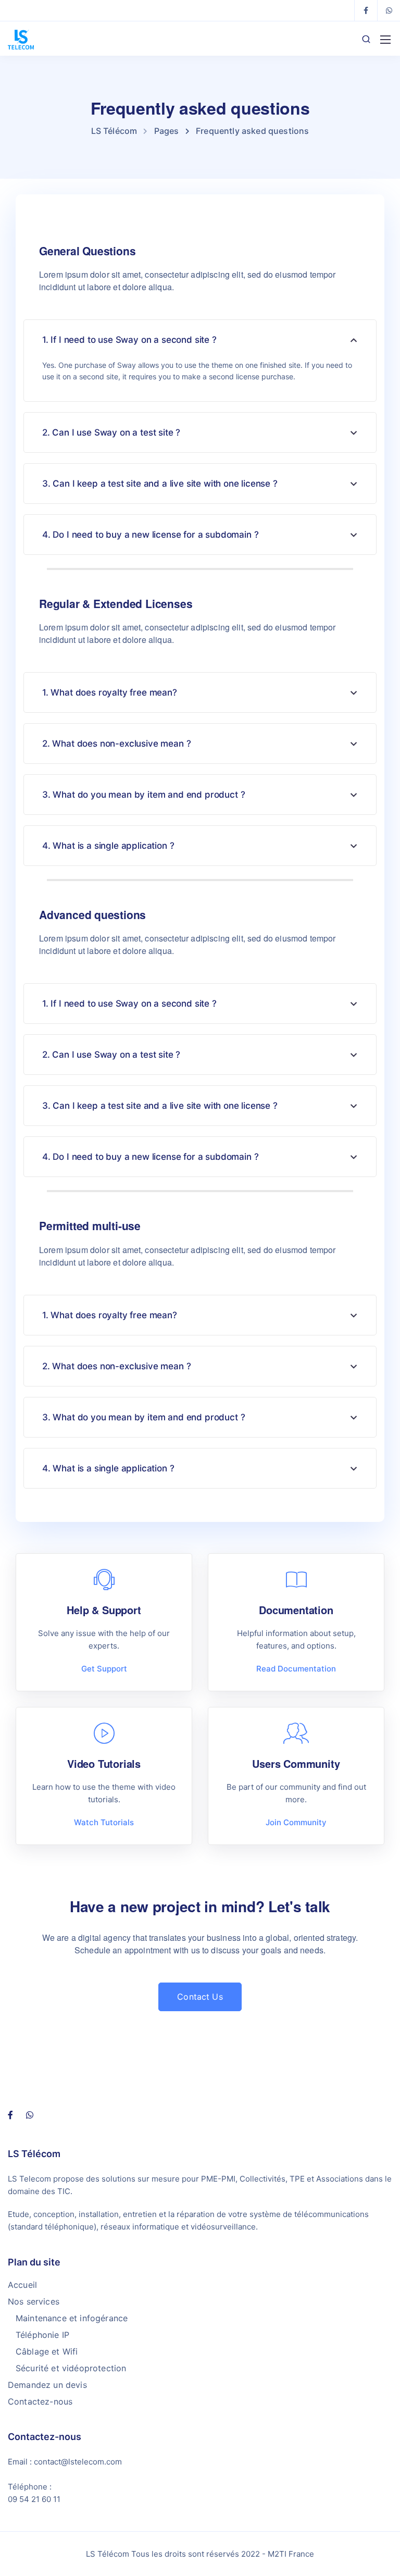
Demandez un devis (47, 2385)
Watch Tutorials (104, 1822)
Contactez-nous (40, 2401)
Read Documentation (296, 1669)
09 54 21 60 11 (34, 2499)
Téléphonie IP (42, 2335)
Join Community (296, 1822)
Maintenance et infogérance (72, 2318)
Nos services (34, 2301)
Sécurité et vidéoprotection (71, 2368)
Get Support (104, 1669)
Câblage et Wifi (47, 2351)
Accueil (22, 2285)
